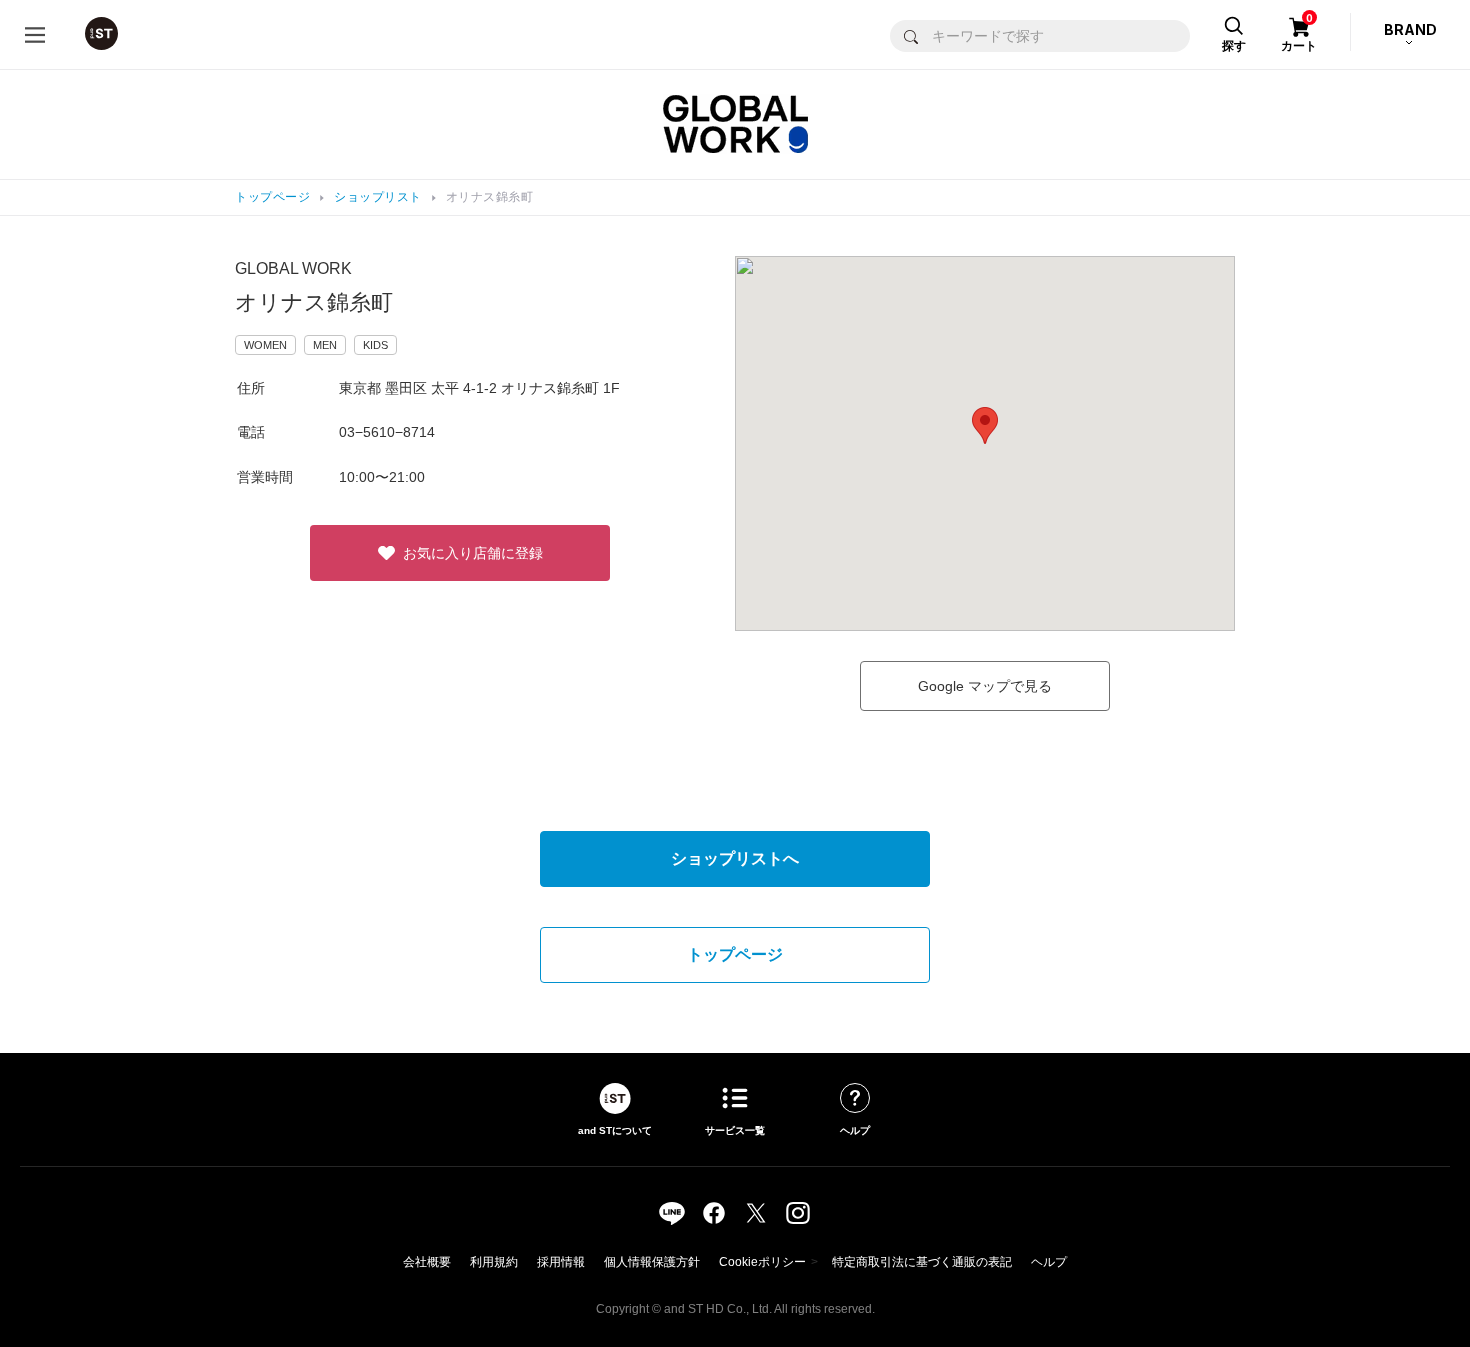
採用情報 (561, 1262)
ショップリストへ (735, 858)
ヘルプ (1049, 1262)
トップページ (272, 197)
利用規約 (494, 1262)
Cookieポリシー (762, 1262)
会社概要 (427, 1262)
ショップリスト (378, 197)
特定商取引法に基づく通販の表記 (922, 1262)
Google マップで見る (985, 686)
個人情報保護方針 (652, 1262)
